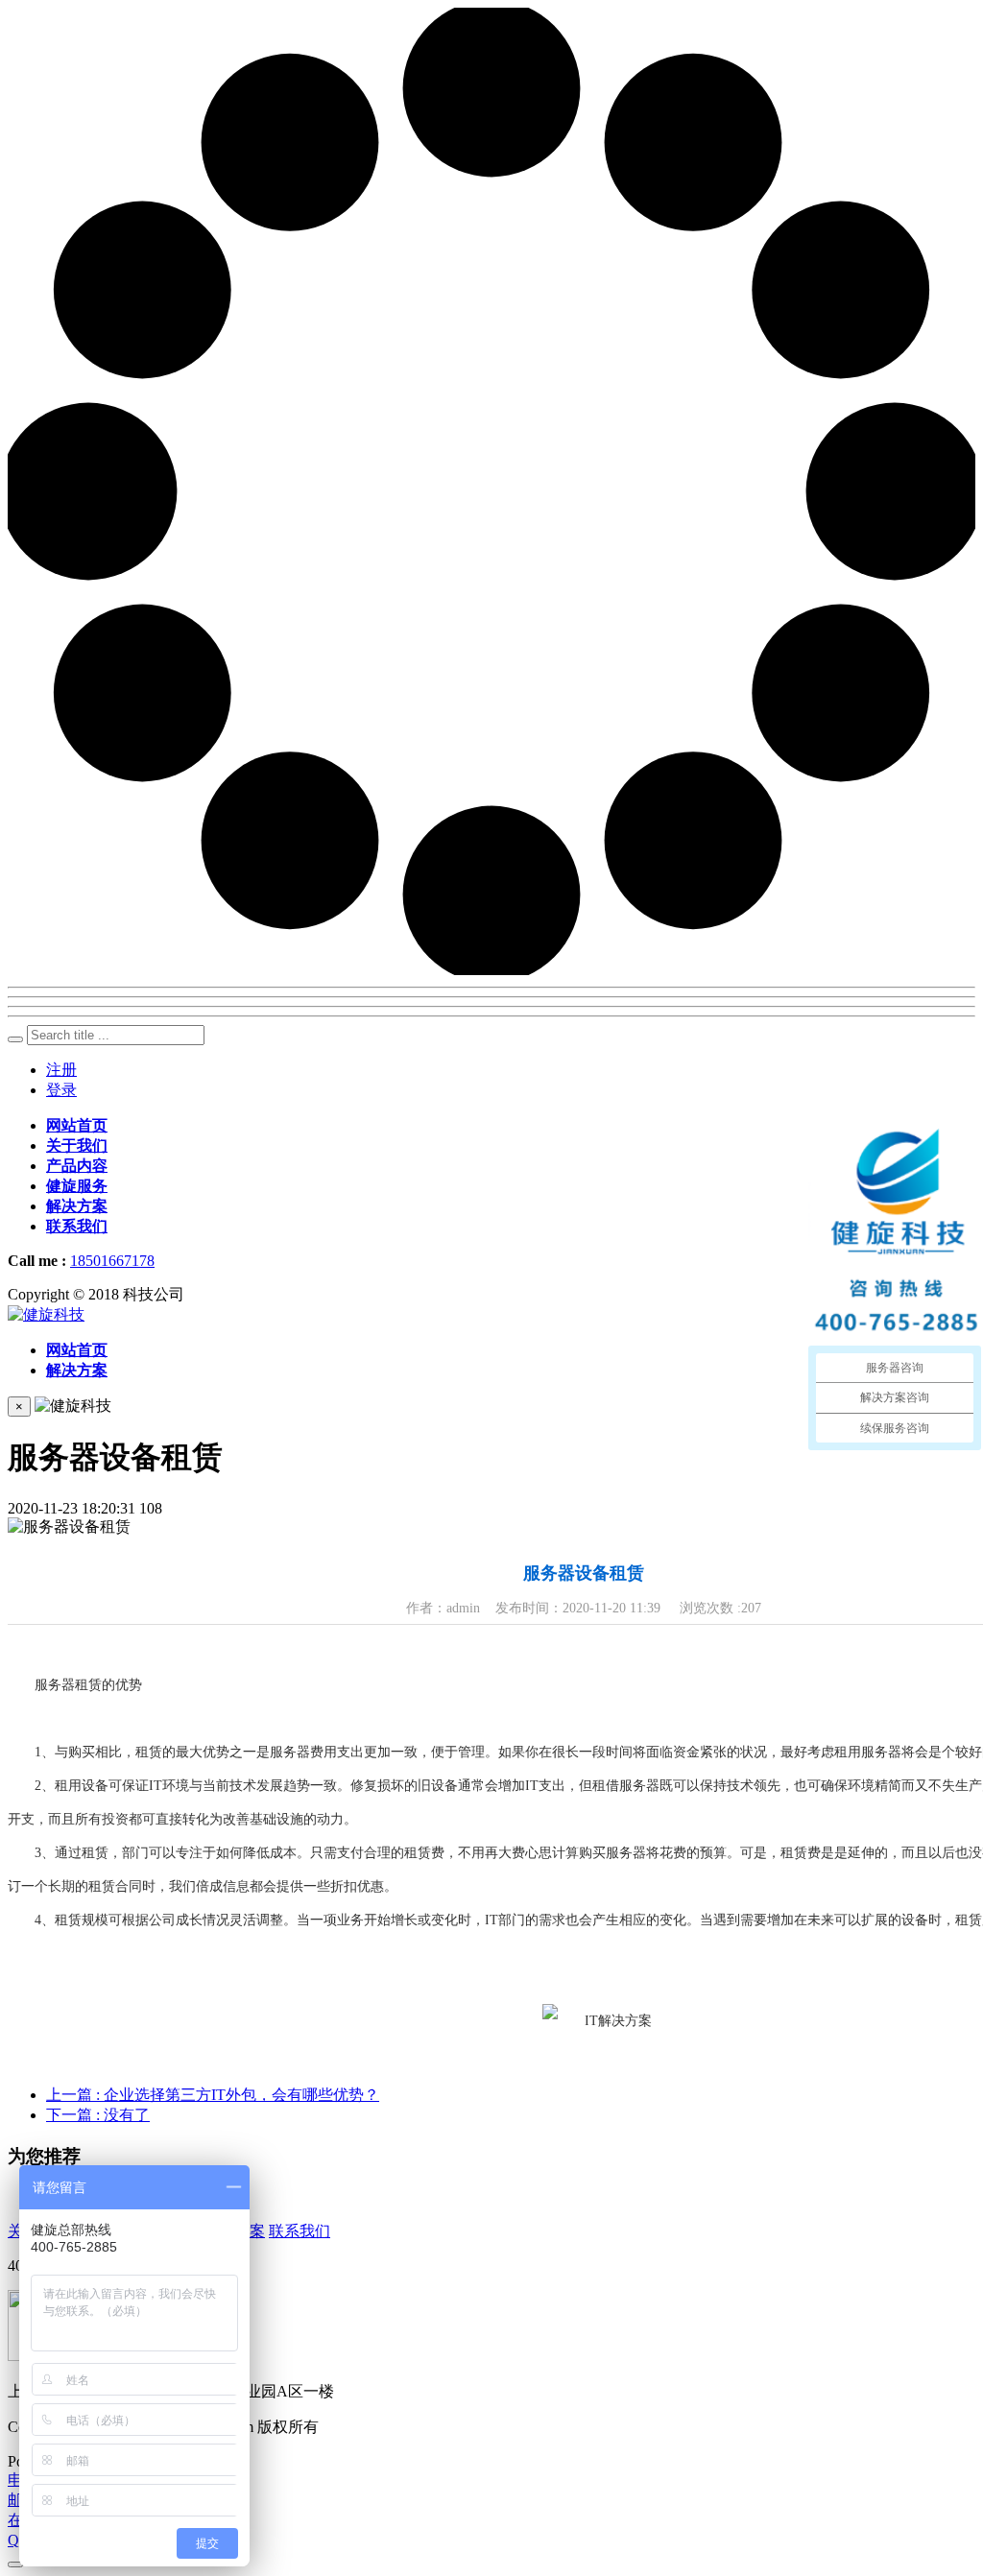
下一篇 (98, 2115)
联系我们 (300, 2231)
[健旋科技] (46, 1314)
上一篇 (213, 2095)
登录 (61, 1090)
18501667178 (112, 1261)
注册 (61, 1070)
